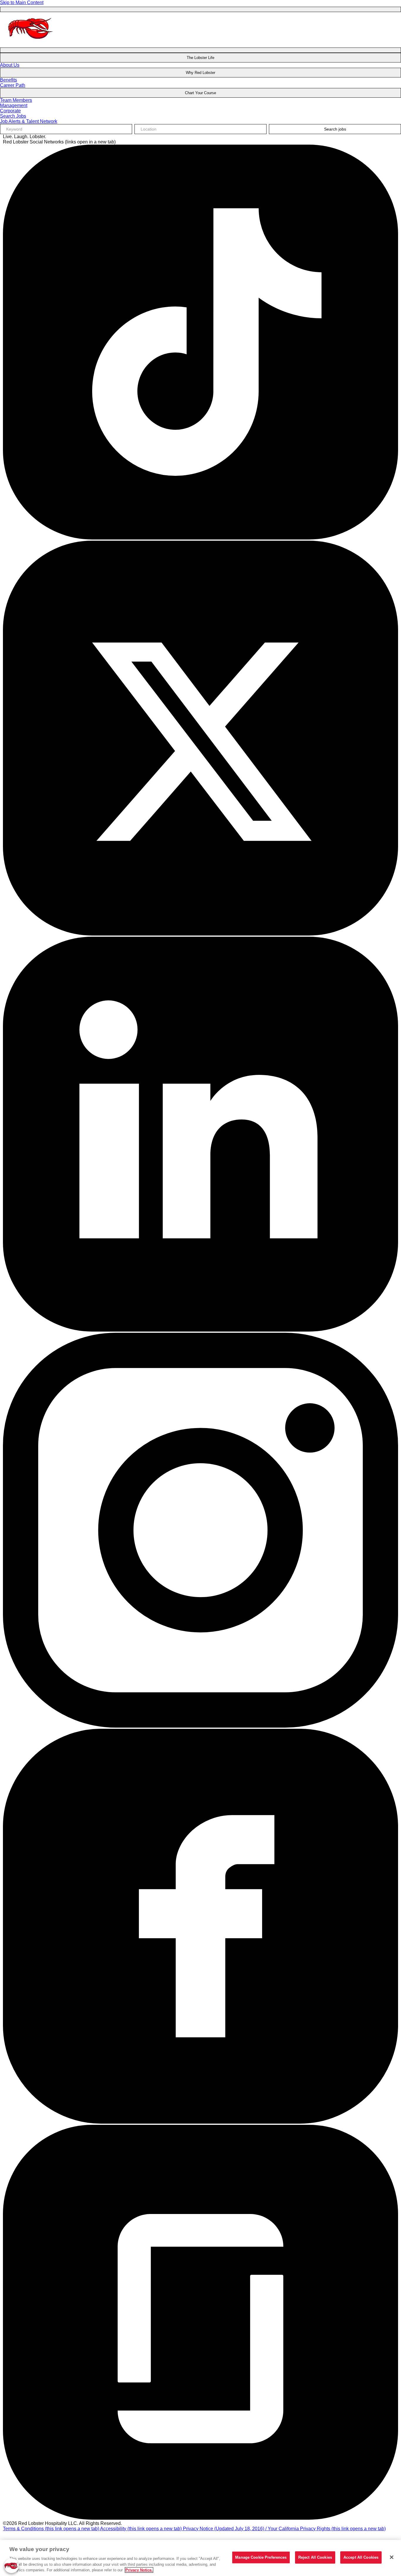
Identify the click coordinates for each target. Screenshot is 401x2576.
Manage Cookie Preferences (261, 2557)
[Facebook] (201, 2122)
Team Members (16, 100)
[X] (201, 934)
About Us (10, 65)
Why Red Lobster (201, 73)
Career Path (13, 85)
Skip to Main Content (22, 2)
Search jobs (335, 129)
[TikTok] (201, 538)
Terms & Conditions (51, 2529)
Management (14, 105)
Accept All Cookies (361, 2557)
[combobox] (201, 129)
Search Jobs (13, 116)
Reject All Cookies (315, 2557)
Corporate (10, 111)
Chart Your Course (201, 93)
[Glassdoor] (201, 2518)
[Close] (392, 2557)
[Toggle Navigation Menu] (201, 9)
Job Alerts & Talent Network (29, 121)
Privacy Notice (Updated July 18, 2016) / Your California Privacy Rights (284, 2529)
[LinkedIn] (201, 1330)
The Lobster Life (201, 58)
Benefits (9, 80)
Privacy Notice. (139, 2570)
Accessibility (141, 2529)
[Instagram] (201, 1726)
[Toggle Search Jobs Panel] (201, 50)
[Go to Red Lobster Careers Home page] (31, 43)
